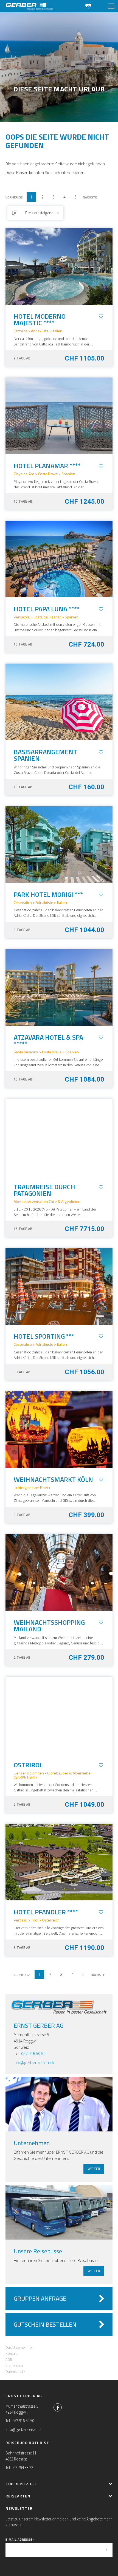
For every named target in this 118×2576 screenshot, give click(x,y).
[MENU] (111, 6)
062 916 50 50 (33, 2053)
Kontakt (12, 2353)
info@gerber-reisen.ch (34, 2062)
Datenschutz (15, 2372)
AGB (9, 2359)
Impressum (14, 2365)
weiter (94, 2169)
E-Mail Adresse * (20, 2539)
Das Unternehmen (19, 2347)
